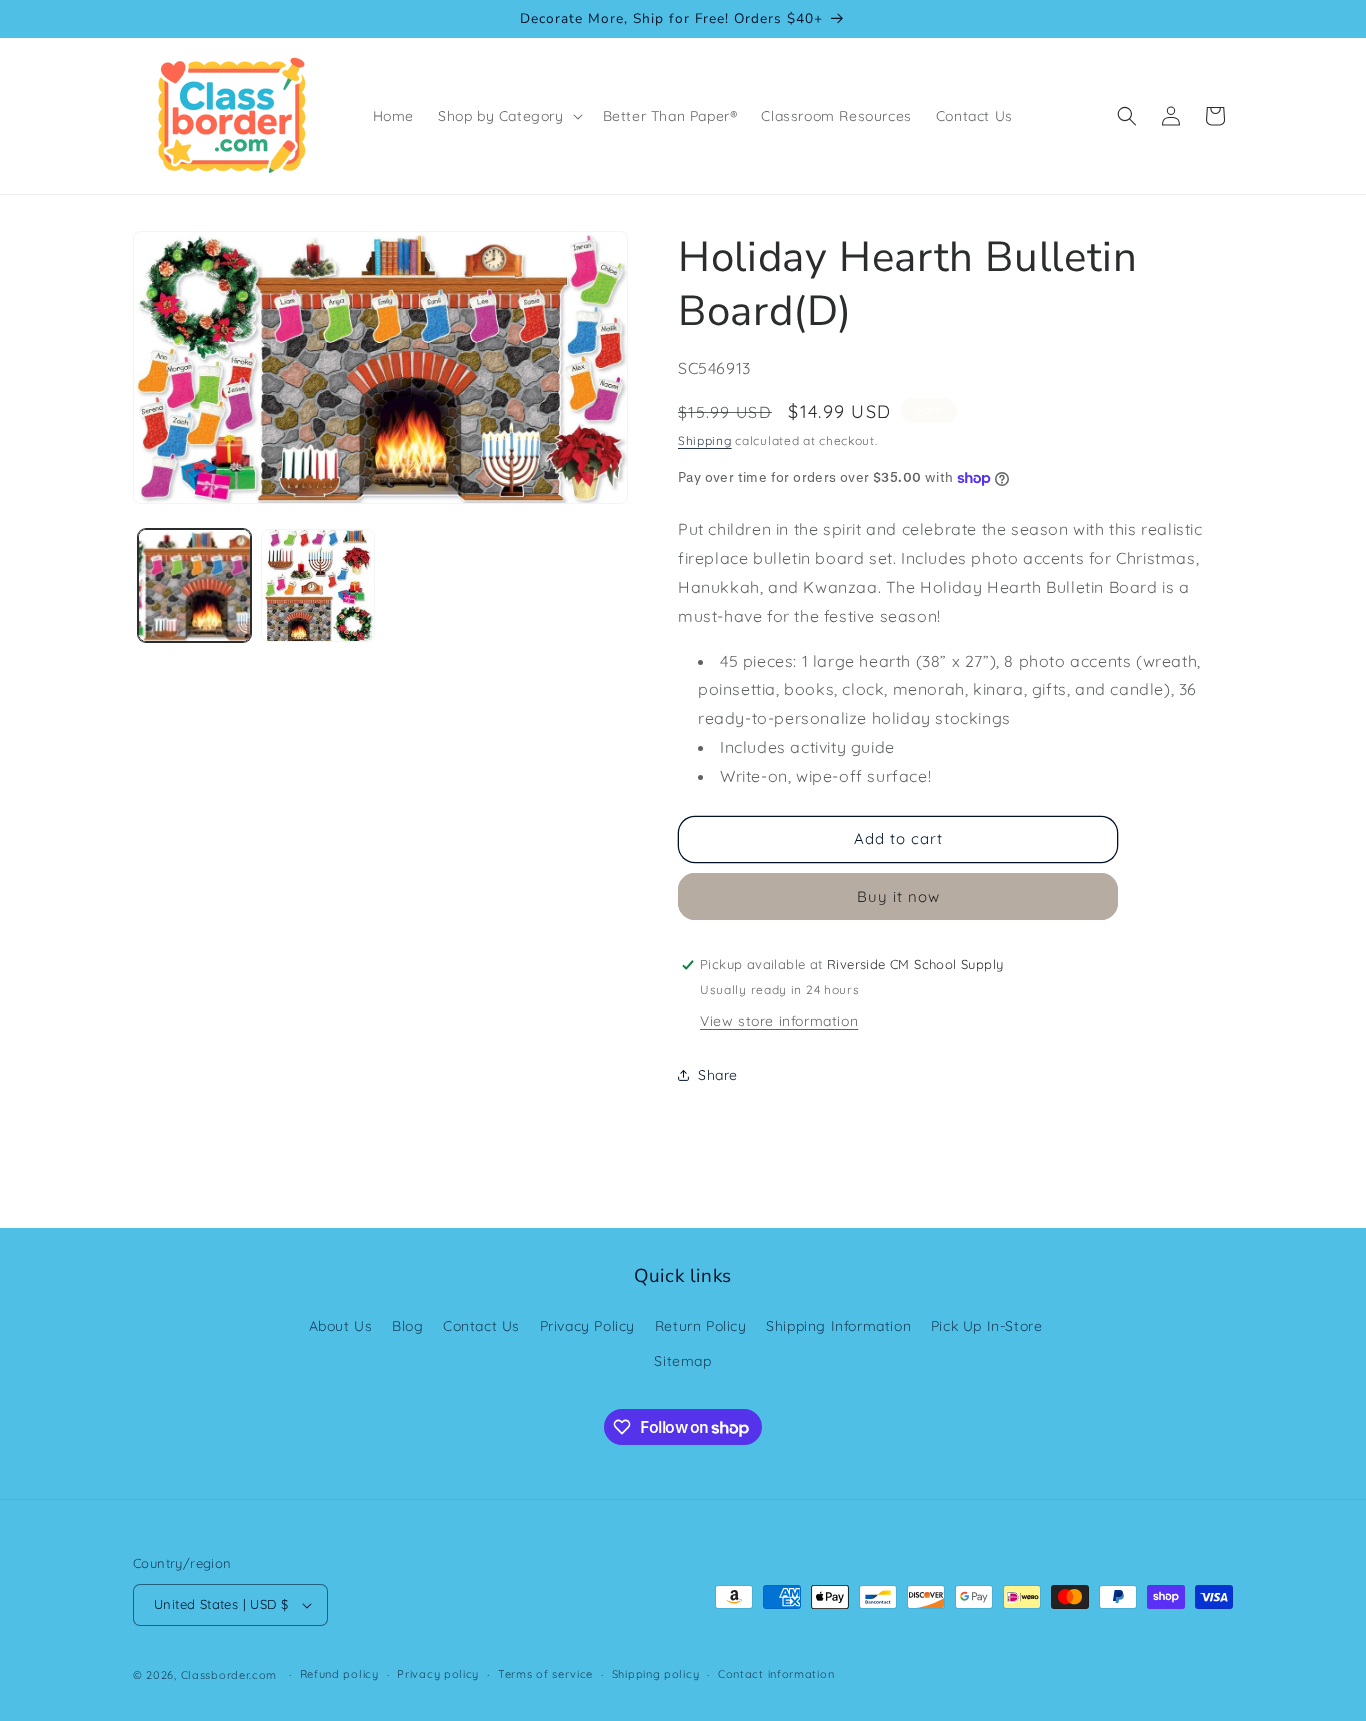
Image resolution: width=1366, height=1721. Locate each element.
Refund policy (339, 1674)
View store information (779, 1021)
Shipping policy (656, 1674)
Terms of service (545, 1674)
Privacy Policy (587, 1326)
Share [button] (718, 1075)
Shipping (705, 440)
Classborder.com (229, 1675)
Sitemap (682, 1361)
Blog (407, 1326)
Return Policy (701, 1326)
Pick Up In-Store (987, 1326)
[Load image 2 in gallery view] (317, 585)
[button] (508, 116)
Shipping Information (838, 1326)
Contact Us (481, 1326)
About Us (341, 1326)
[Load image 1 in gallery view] (194, 585)
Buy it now (898, 896)
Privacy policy (438, 1674)
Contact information (776, 1674)
